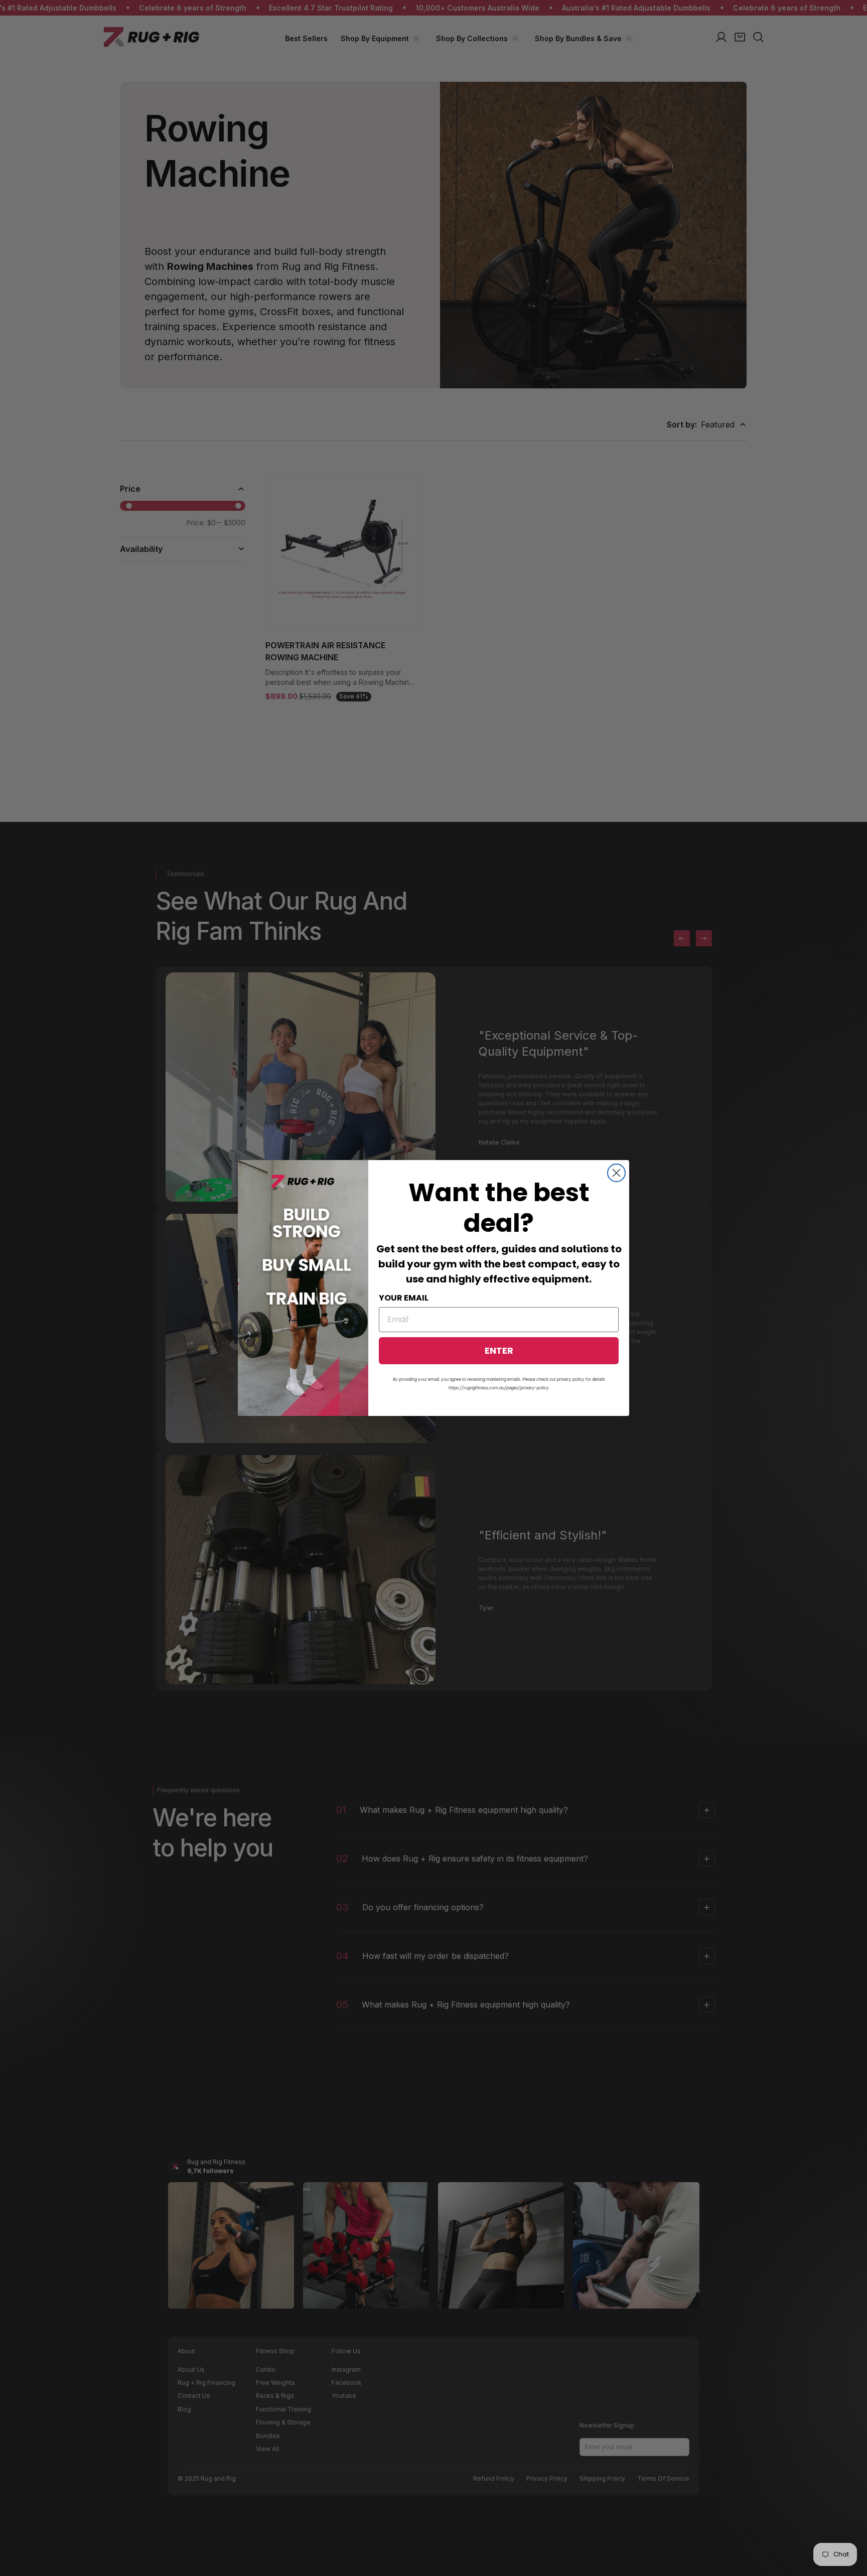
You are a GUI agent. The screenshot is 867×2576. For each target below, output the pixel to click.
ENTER (499, 1350)
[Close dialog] (616, 1173)
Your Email (404, 1298)
